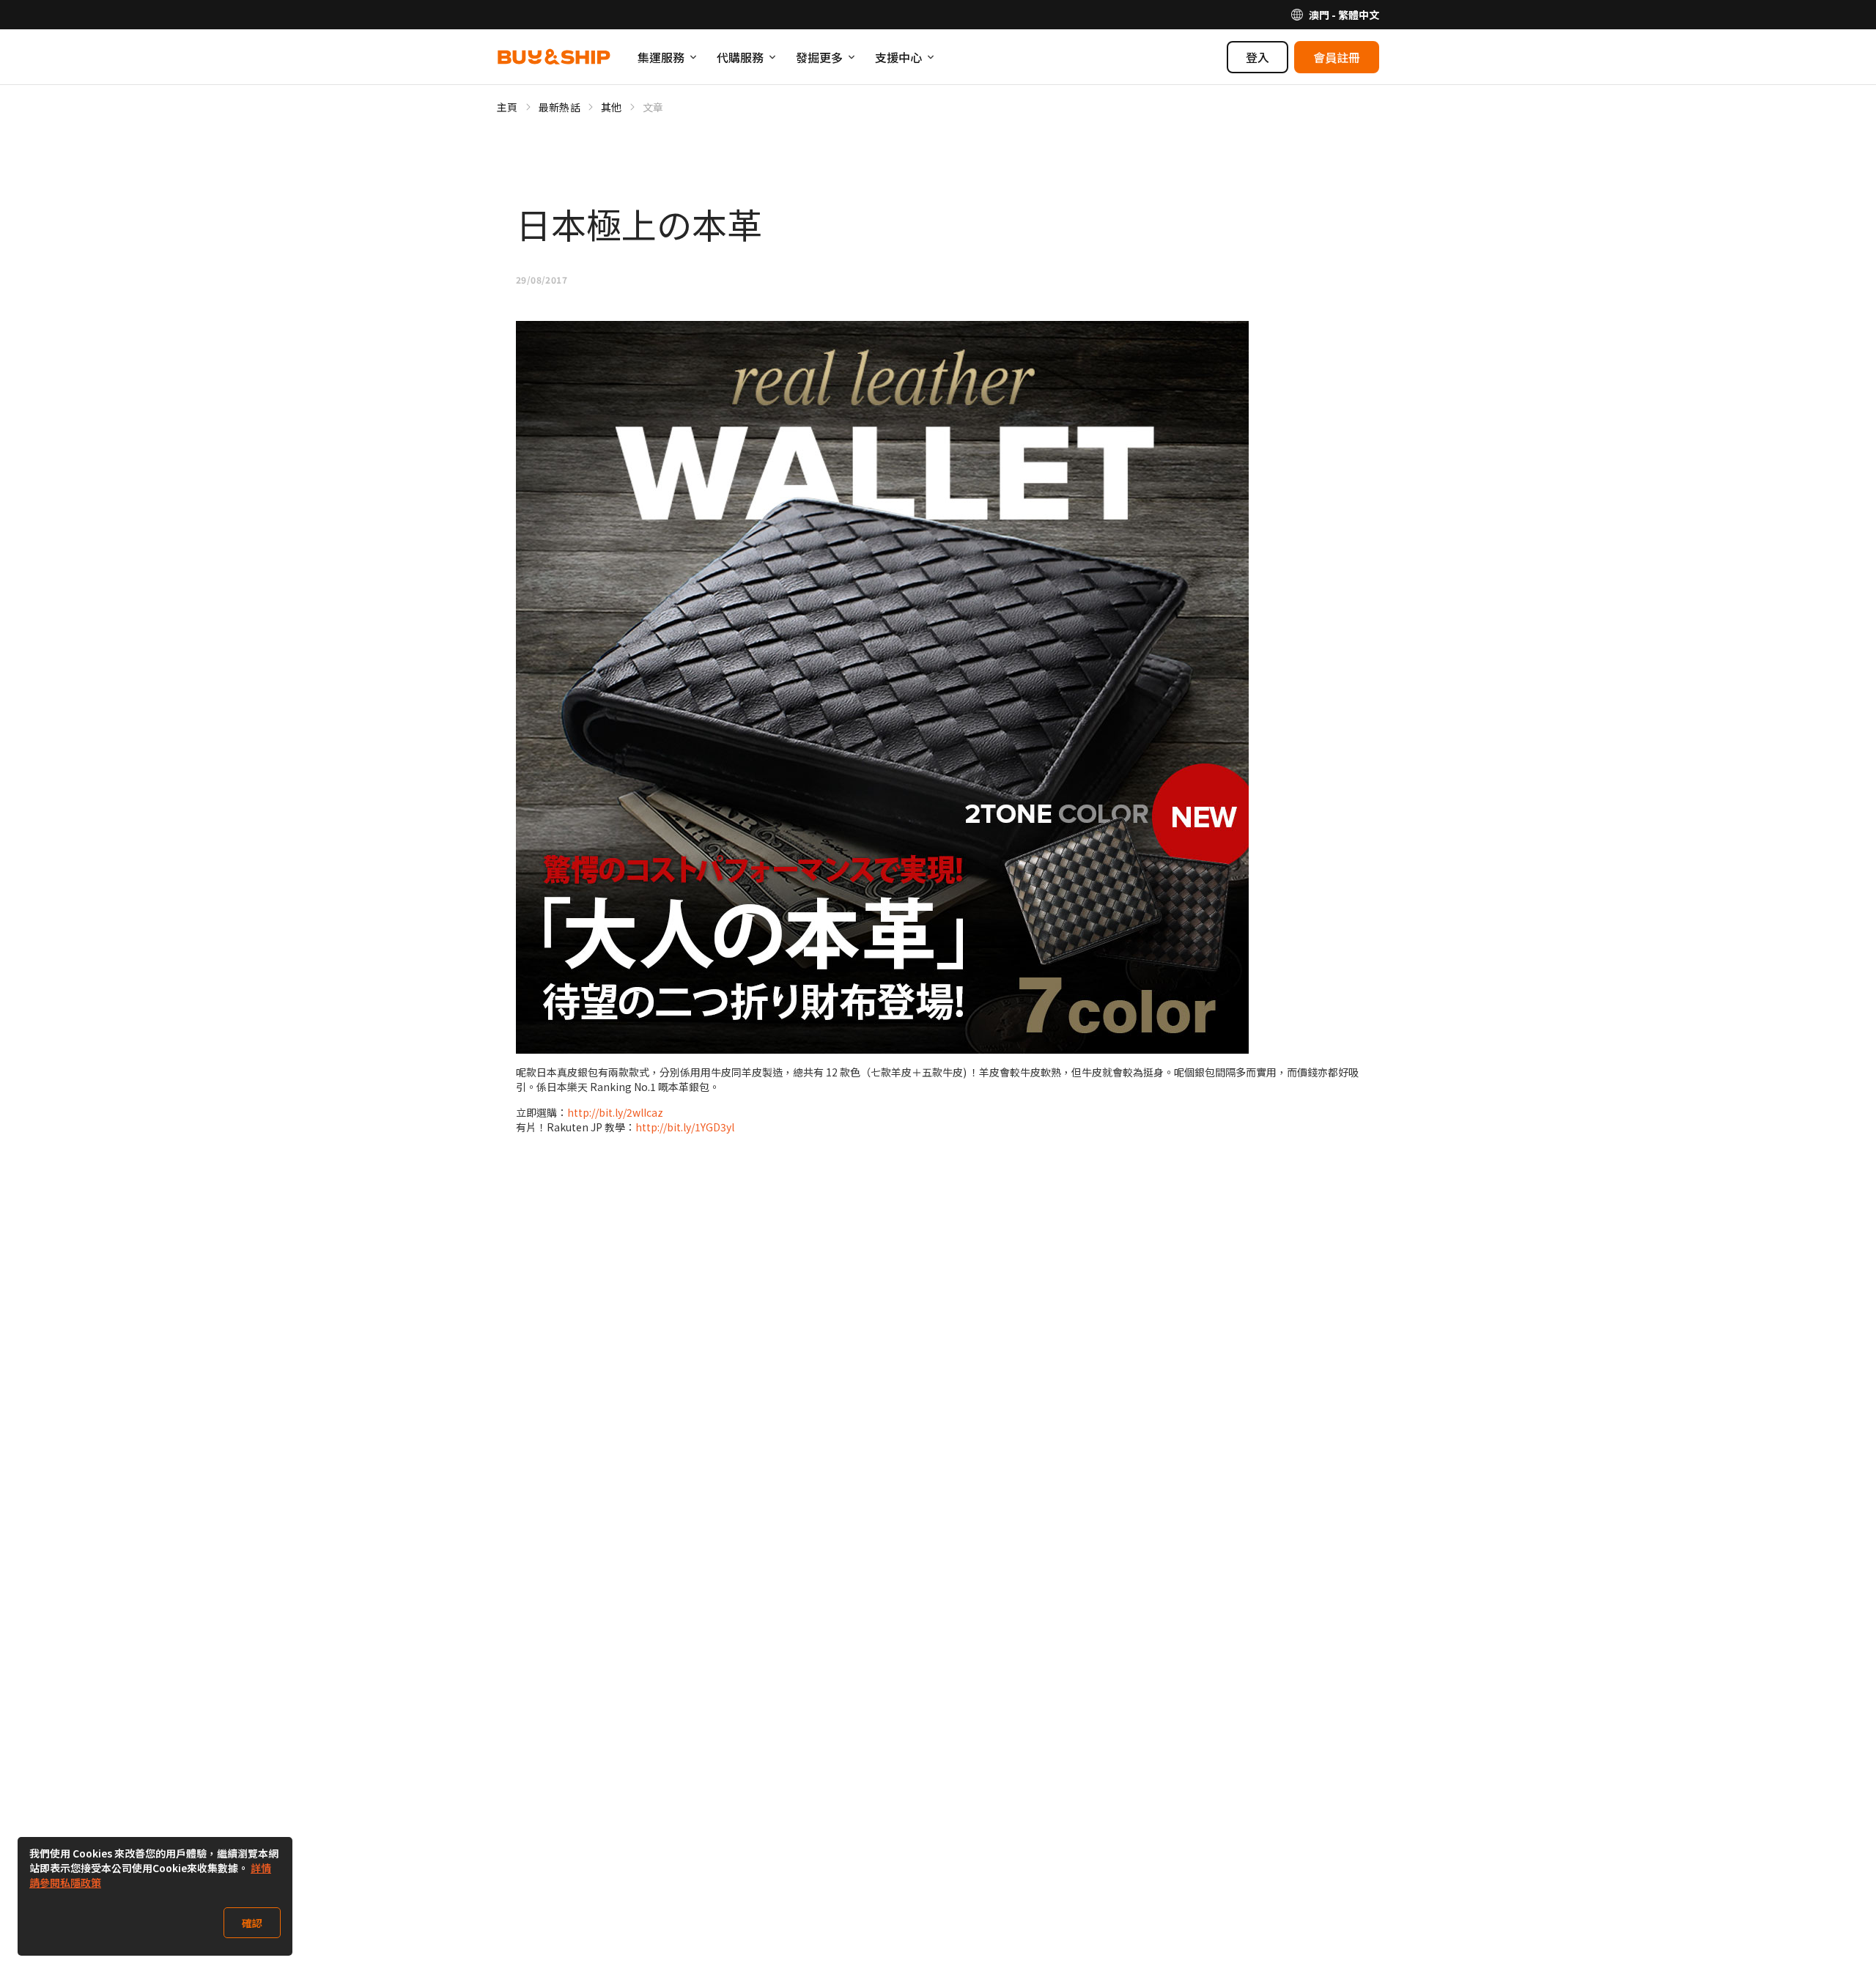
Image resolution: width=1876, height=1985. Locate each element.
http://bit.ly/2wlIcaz (615, 1112)
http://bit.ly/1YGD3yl (685, 1127)
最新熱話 (560, 107)
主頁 (507, 107)
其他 (612, 107)
